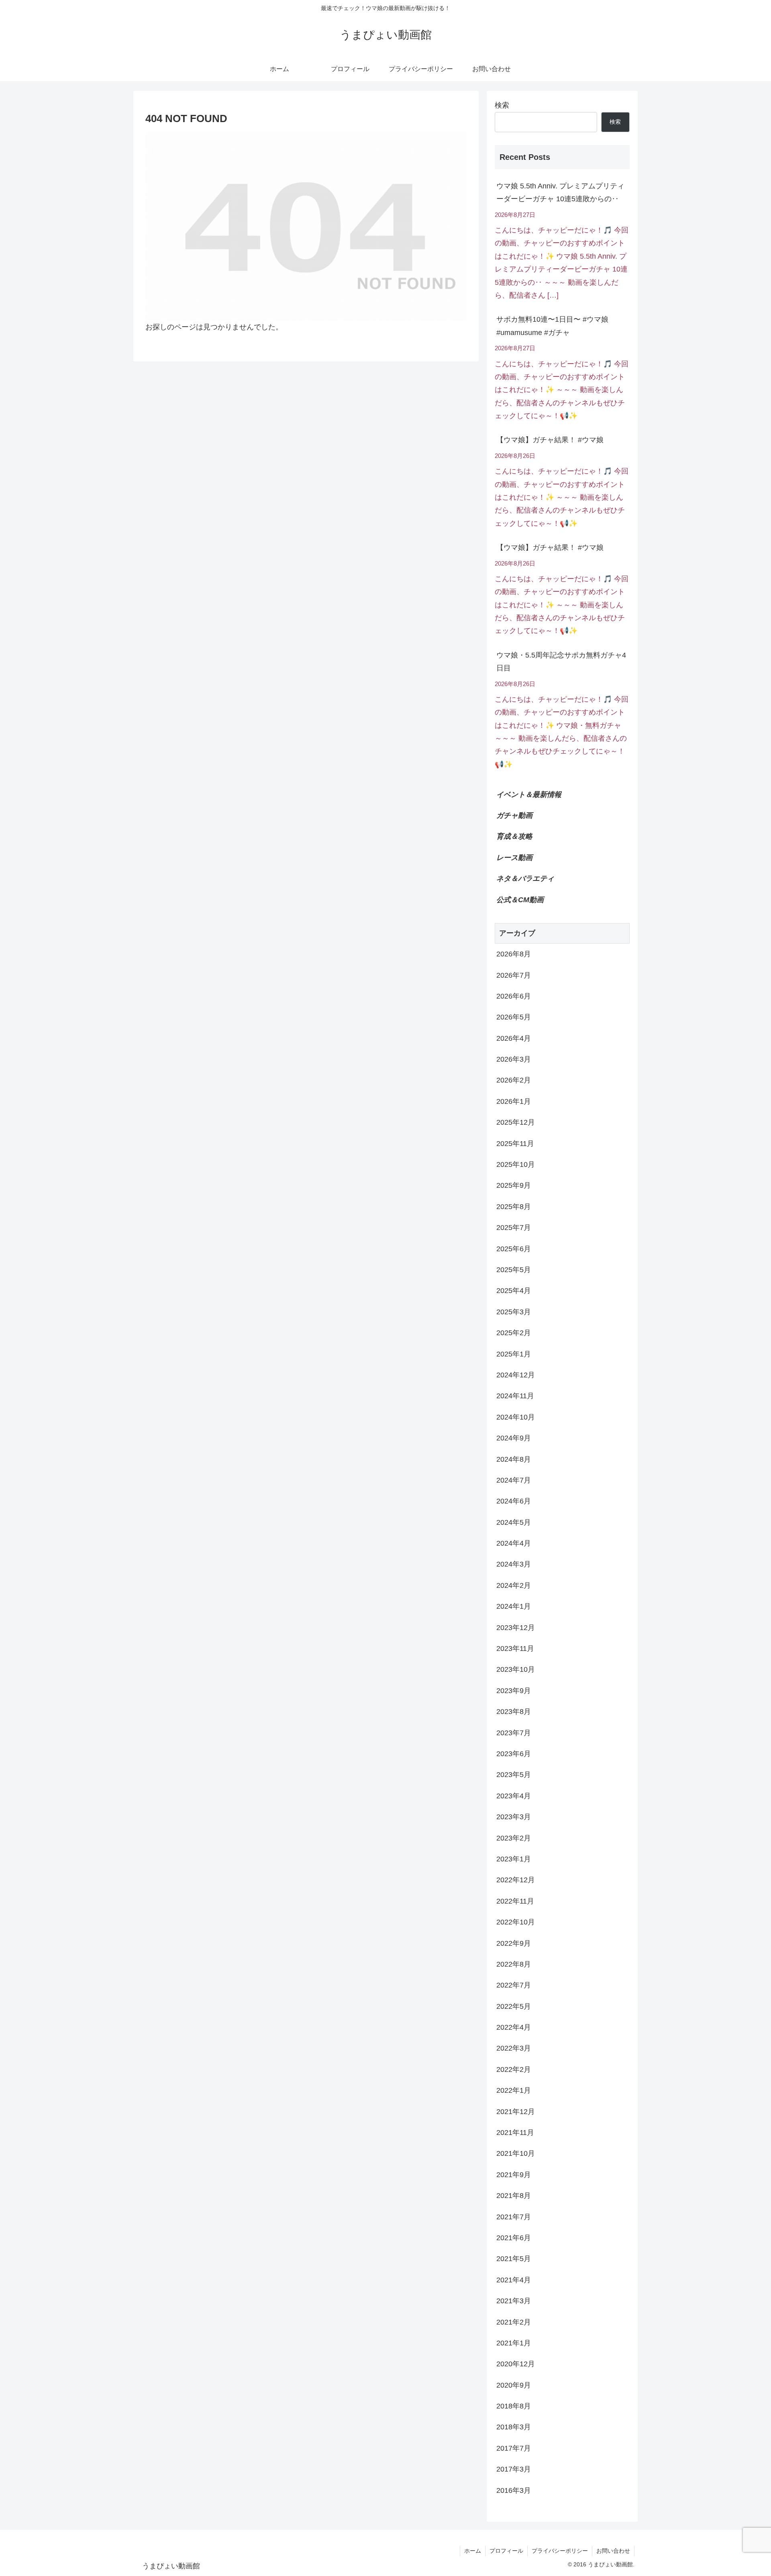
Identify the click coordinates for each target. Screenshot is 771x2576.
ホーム (473, 2551)
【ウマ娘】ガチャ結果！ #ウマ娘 (550, 440)
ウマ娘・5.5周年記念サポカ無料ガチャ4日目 (561, 662)
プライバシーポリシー (560, 2551)
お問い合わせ (613, 2551)
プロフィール (506, 2551)
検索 (502, 105)
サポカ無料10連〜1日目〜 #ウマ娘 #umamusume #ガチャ (552, 326)
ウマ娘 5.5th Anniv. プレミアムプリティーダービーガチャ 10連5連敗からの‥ (560, 192)
